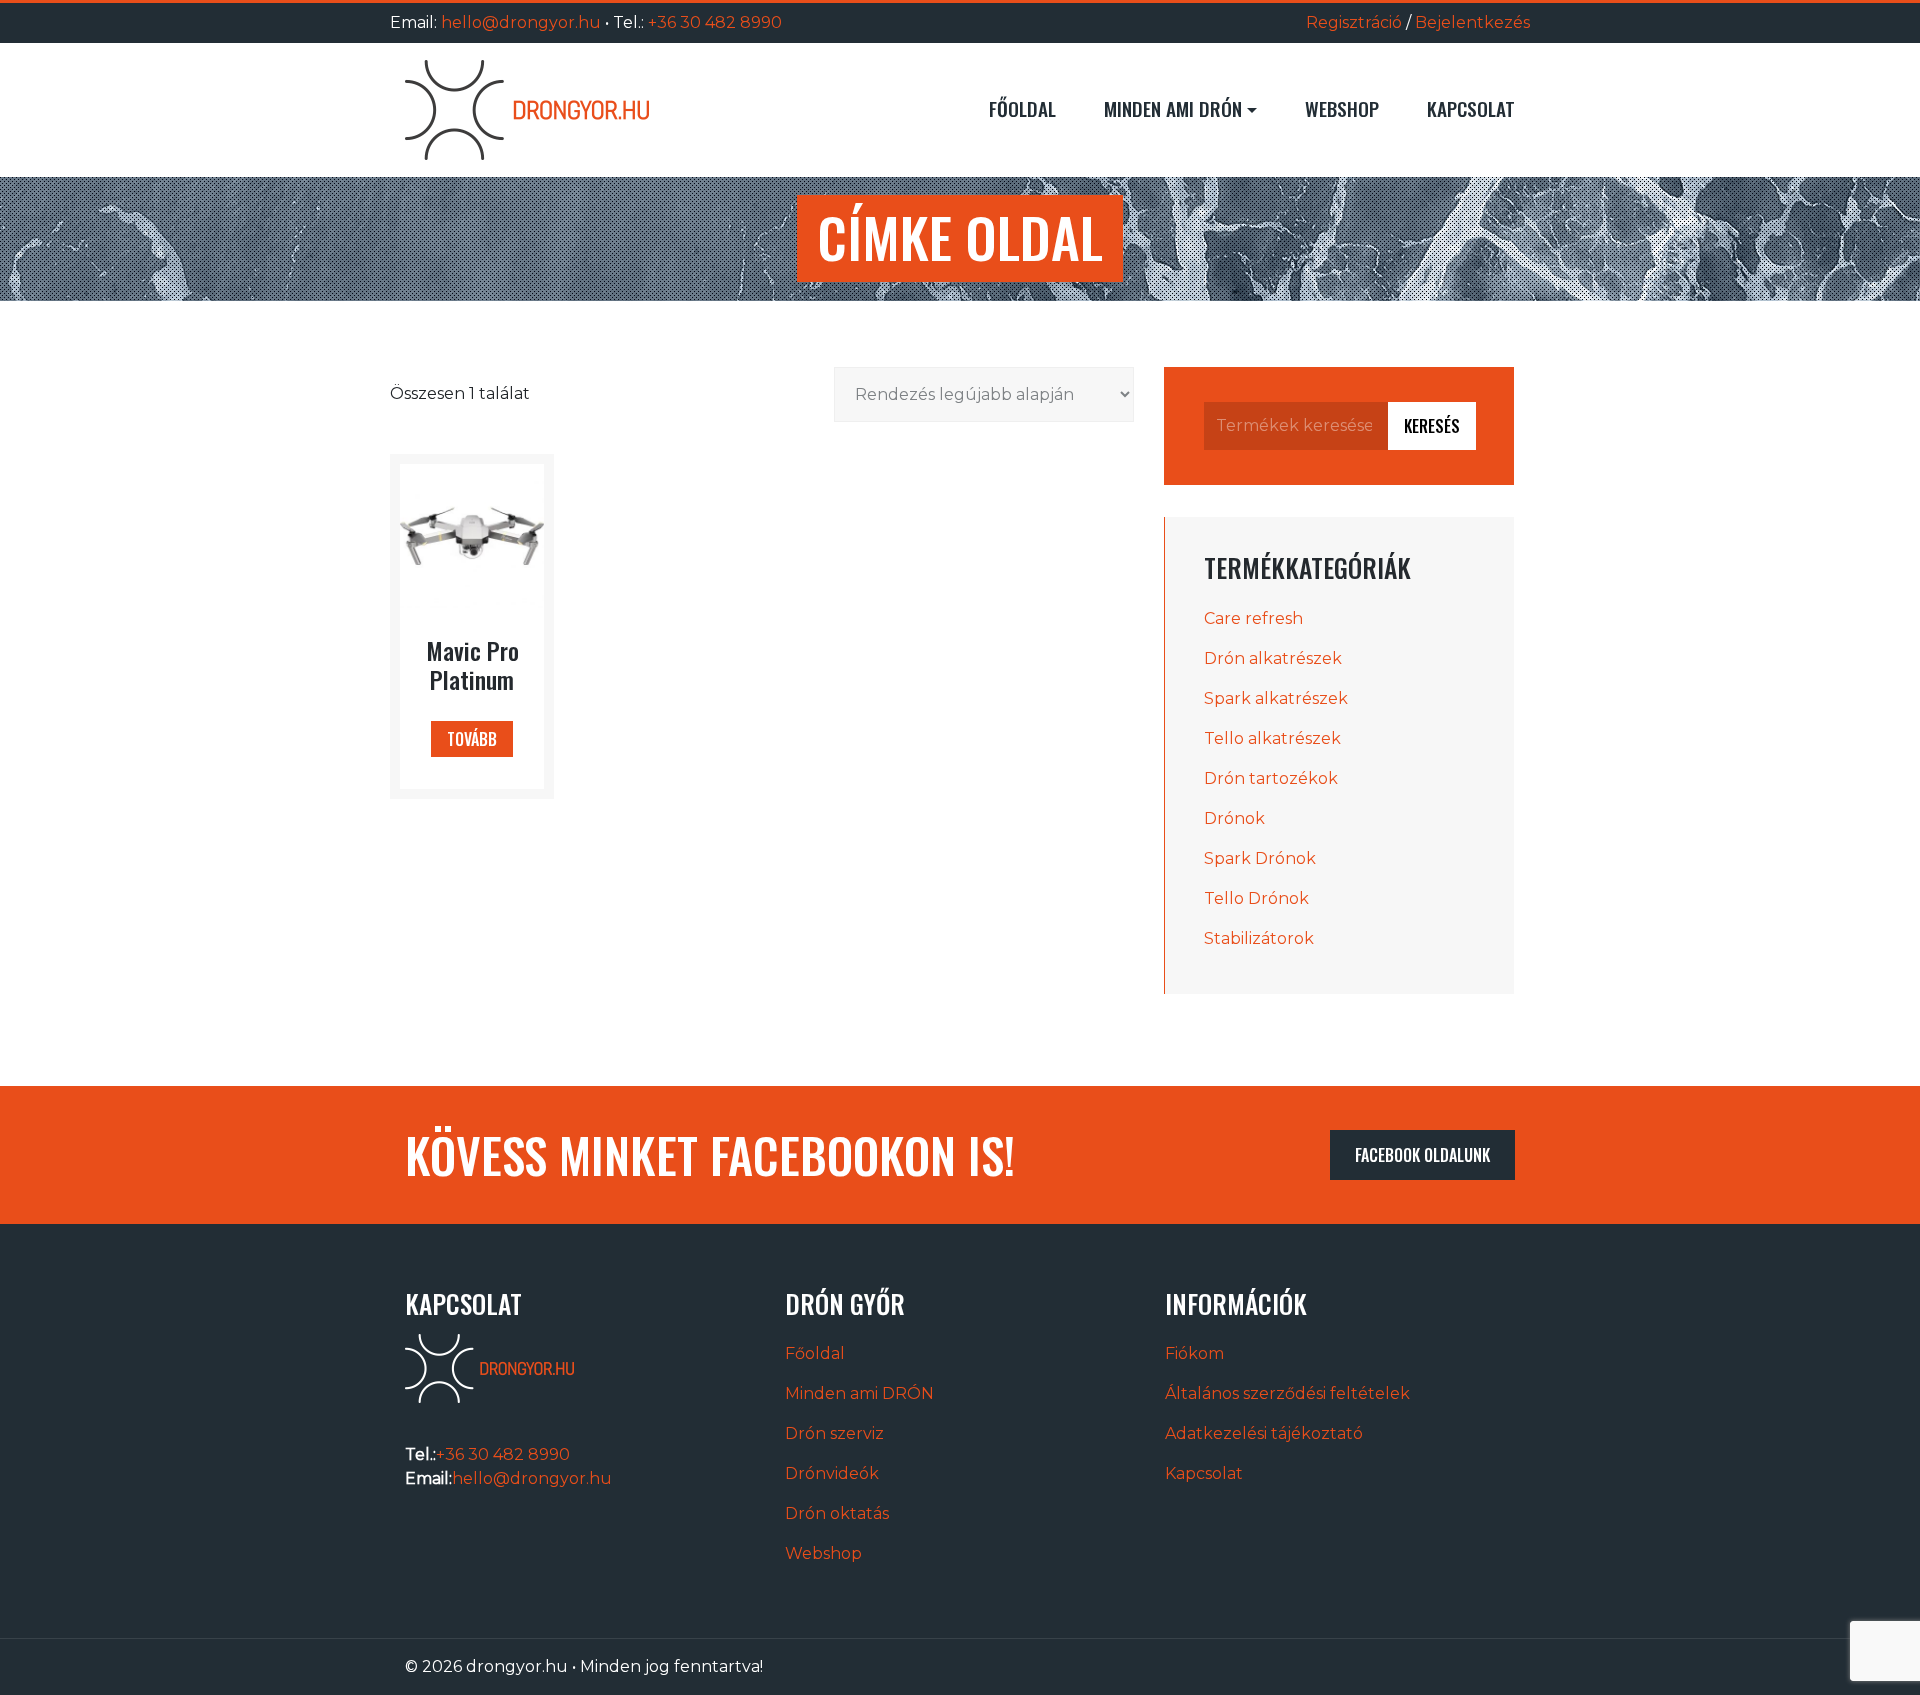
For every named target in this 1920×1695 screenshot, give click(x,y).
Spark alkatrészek (1276, 698)
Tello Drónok (1256, 898)
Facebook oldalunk (1422, 1155)
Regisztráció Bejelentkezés (1418, 22)
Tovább (472, 739)
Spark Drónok (1260, 858)
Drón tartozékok (1271, 778)
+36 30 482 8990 (715, 22)
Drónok (1234, 818)
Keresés (1432, 426)
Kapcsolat (1471, 108)
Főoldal (1022, 108)
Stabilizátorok (1259, 938)
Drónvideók (832, 1473)
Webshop (1342, 108)
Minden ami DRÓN (1173, 108)
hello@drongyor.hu (521, 22)
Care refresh (1253, 618)
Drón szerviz (834, 1433)
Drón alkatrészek (1273, 658)
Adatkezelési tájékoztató (1264, 1433)
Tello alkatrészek (1272, 738)
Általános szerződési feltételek (1287, 1393)
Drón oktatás (837, 1513)
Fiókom (1194, 1353)
